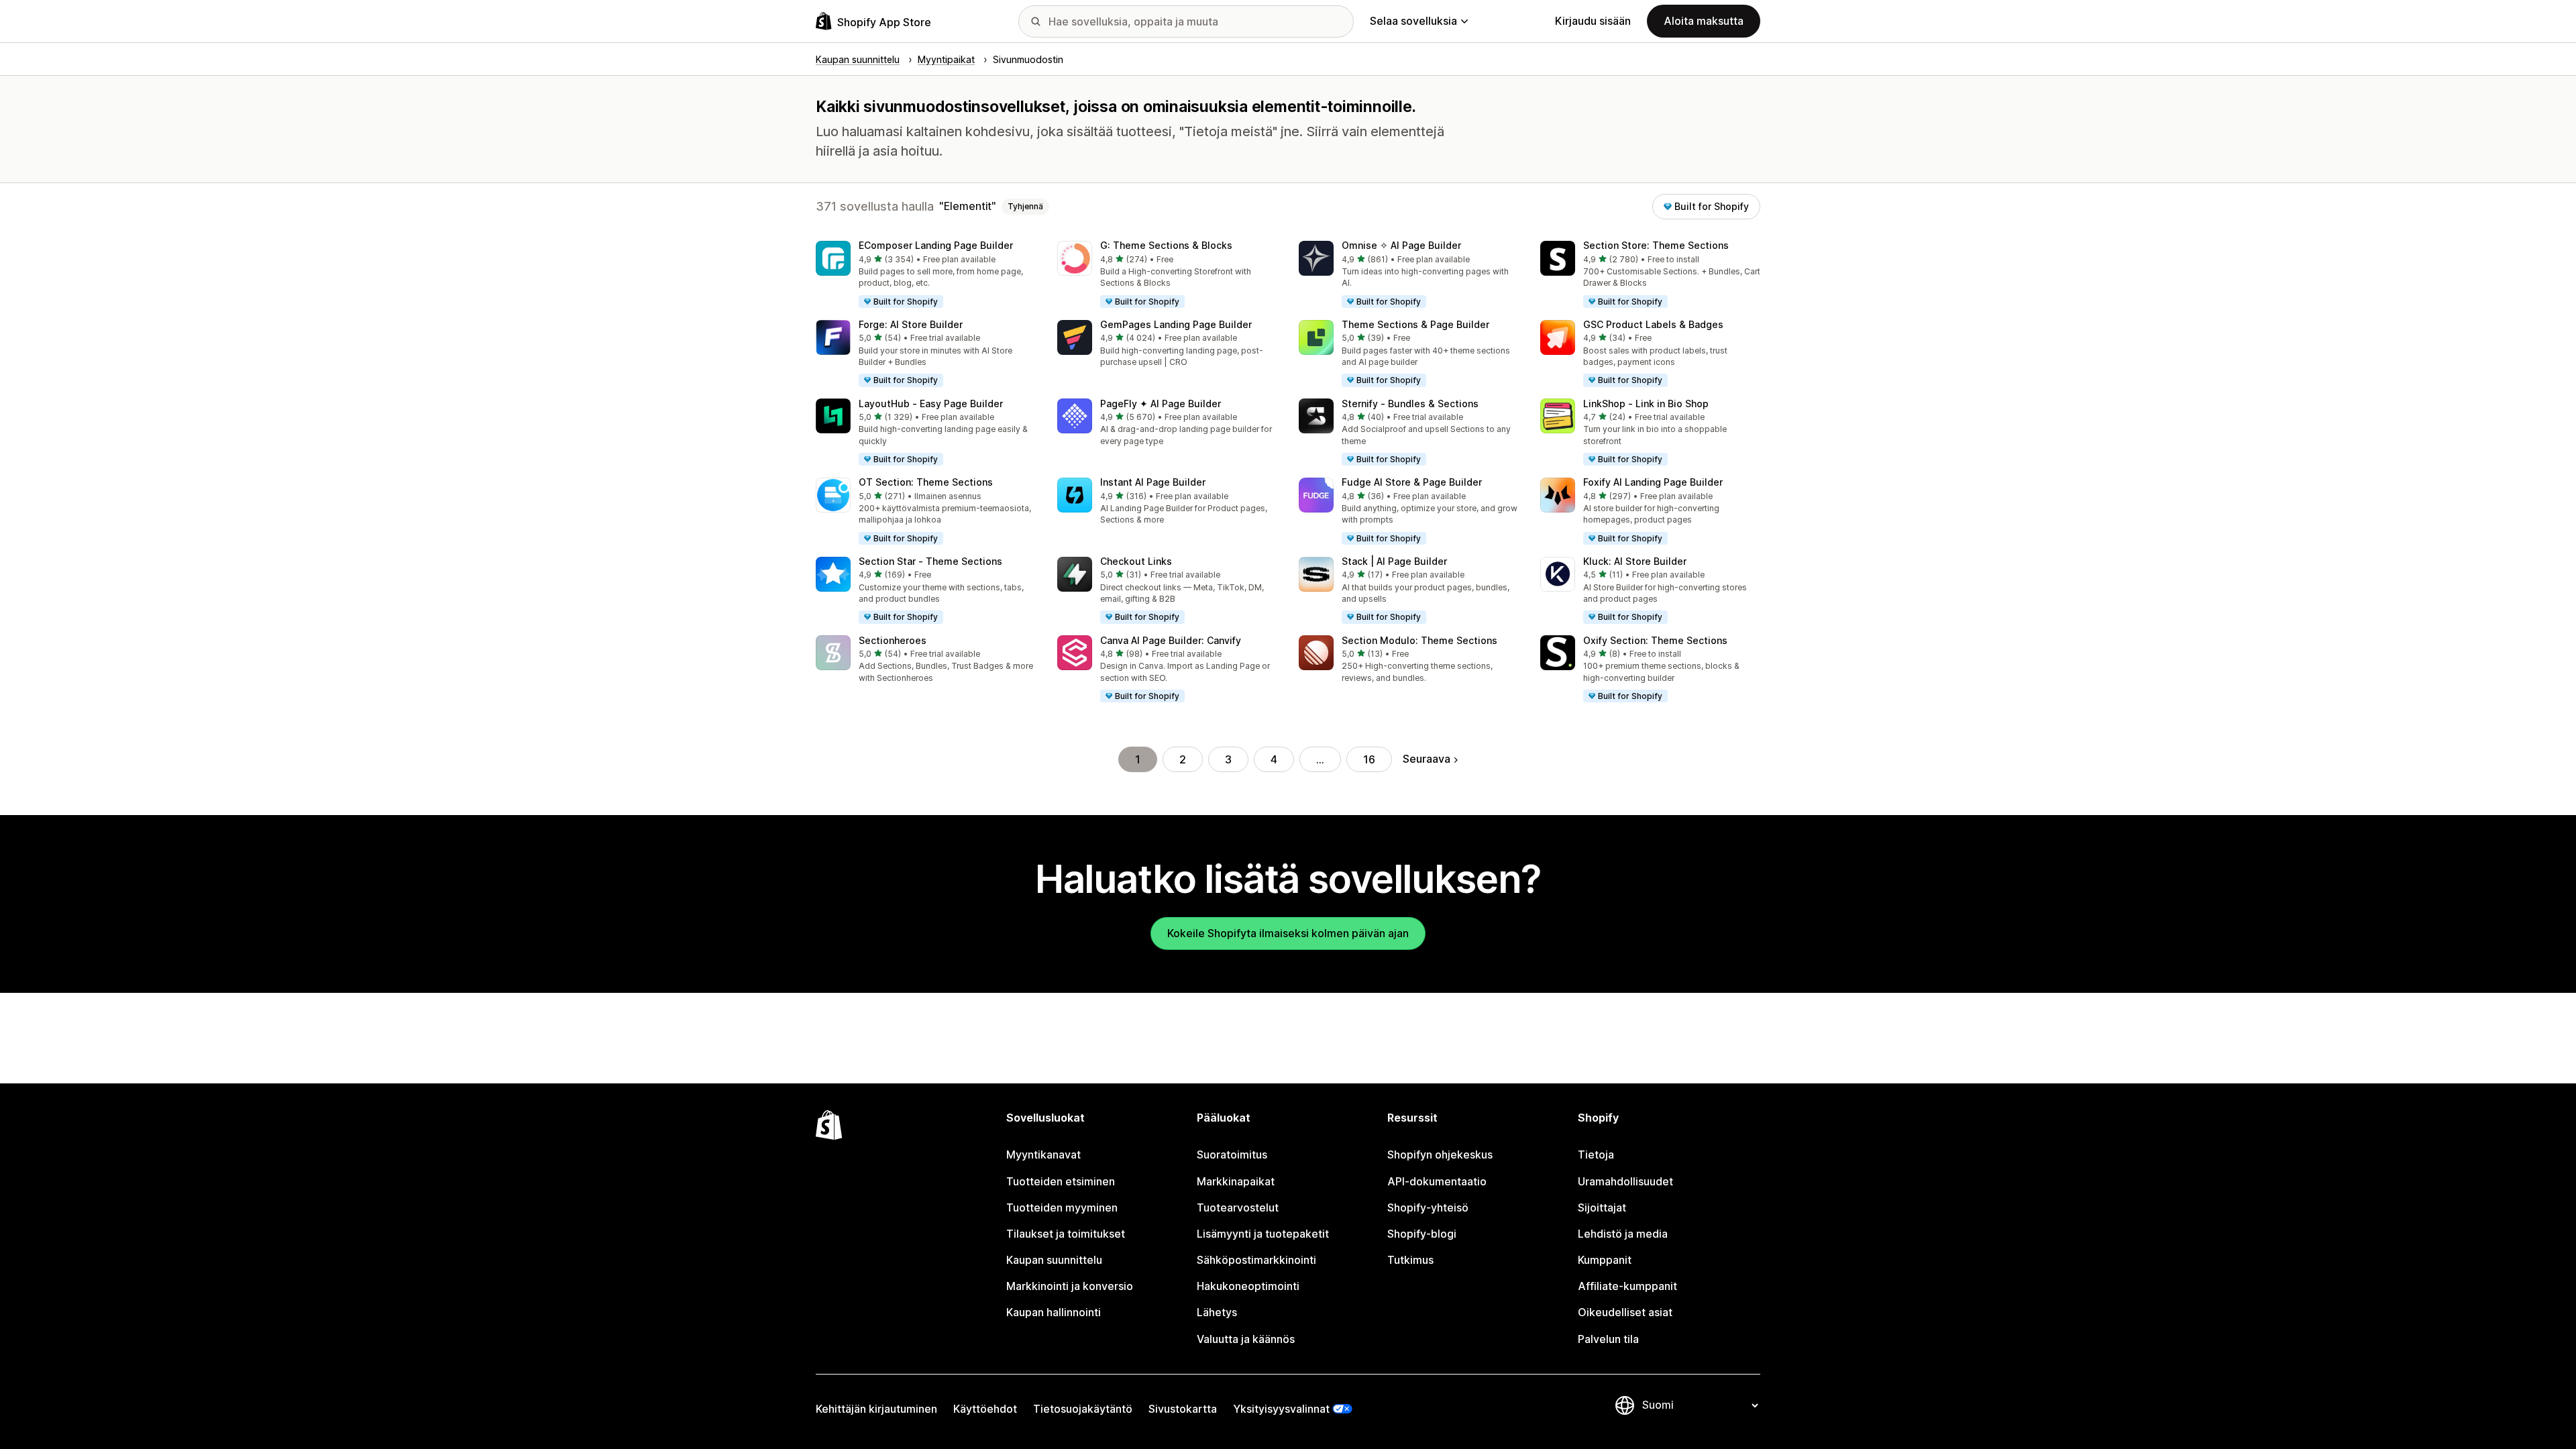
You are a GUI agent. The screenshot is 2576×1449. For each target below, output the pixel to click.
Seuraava (1427, 759)
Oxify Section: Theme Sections (1655, 640)
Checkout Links (1136, 561)
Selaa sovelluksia (1413, 21)
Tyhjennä (1025, 206)
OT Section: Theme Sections (926, 482)
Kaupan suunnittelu (1054, 1260)
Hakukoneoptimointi (1248, 1286)
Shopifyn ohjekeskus (1440, 1155)
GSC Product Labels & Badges (1653, 324)
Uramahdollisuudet (1625, 1181)
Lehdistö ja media (1623, 1234)
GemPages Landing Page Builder (1176, 324)
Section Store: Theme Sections (1656, 245)
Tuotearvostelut (1238, 1207)
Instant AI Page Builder (1153, 482)
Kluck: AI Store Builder (1635, 561)
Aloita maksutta (1704, 21)
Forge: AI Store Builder (911, 324)
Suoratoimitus (1232, 1155)
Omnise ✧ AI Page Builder (1401, 245)
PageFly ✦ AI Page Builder (1161, 404)
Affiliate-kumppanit (1627, 1286)
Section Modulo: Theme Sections (1419, 640)
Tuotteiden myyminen (1062, 1207)
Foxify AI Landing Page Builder (1653, 482)
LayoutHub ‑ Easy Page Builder (931, 404)
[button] (926, 275)
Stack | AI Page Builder (1394, 561)
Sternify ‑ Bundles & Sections (1410, 404)
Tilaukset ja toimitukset (1066, 1234)
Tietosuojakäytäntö (1083, 1409)
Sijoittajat (1602, 1207)
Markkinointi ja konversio (1070, 1286)
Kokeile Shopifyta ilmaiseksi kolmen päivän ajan (1288, 933)
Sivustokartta (1183, 1409)
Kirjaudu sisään (1593, 21)
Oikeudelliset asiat (1625, 1312)
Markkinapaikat (1236, 1181)
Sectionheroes (893, 640)
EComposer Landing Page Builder (936, 245)
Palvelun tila (1608, 1339)
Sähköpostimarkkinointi (1256, 1260)
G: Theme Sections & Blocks (1166, 245)
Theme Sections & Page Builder (1415, 324)
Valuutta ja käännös (1246, 1339)
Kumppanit (1605, 1260)
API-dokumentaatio (1437, 1181)
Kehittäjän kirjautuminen (876, 1409)
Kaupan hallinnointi (1054, 1312)
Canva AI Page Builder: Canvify (1171, 640)
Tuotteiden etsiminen (1061, 1181)
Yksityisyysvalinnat (1281, 1409)
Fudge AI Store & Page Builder (1412, 482)
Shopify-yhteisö (1428, 1207)
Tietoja (1596, 1155)
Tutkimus (1410, 1260)
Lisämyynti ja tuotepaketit (1263, 1234)
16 (1369, 759)
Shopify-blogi (1422, 1234)
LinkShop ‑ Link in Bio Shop (1646, 404)
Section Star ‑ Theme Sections (930, 561)
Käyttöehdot (985, 1409)
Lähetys (1217, 1312)
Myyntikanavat (1043, 1155)
